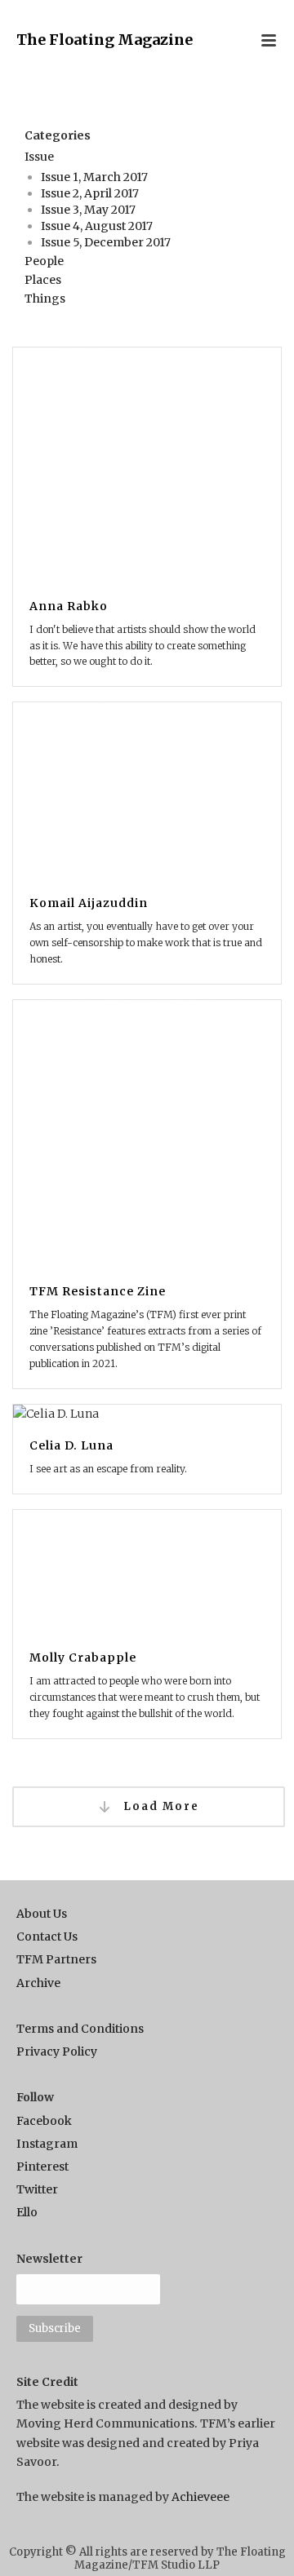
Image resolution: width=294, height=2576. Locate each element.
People (44, 261)
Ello (27, 2212)
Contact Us (47, 1936)
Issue (39, 157)
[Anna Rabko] (147, 524)
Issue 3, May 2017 (88, 210)
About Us (42, 1914)
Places (43, 280)
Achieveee (200, 2497)
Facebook (44, 2121)
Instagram (47, 2144)
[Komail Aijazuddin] (147, 850)
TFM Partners (56, 1959)
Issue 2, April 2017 (90, 193)
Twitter (37, 2189)
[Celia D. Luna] (147, 1457)
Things (45, 299)
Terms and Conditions (80, 2029)
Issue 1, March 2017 (94, 177)
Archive (38, 1983)
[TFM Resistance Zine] (147, 1202)
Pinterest (42, 2167)
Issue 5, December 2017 (106, 242)
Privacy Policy (57, 2052)
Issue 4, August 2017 (97, 226)
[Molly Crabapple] (147, 1631)
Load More (159, 1806)
